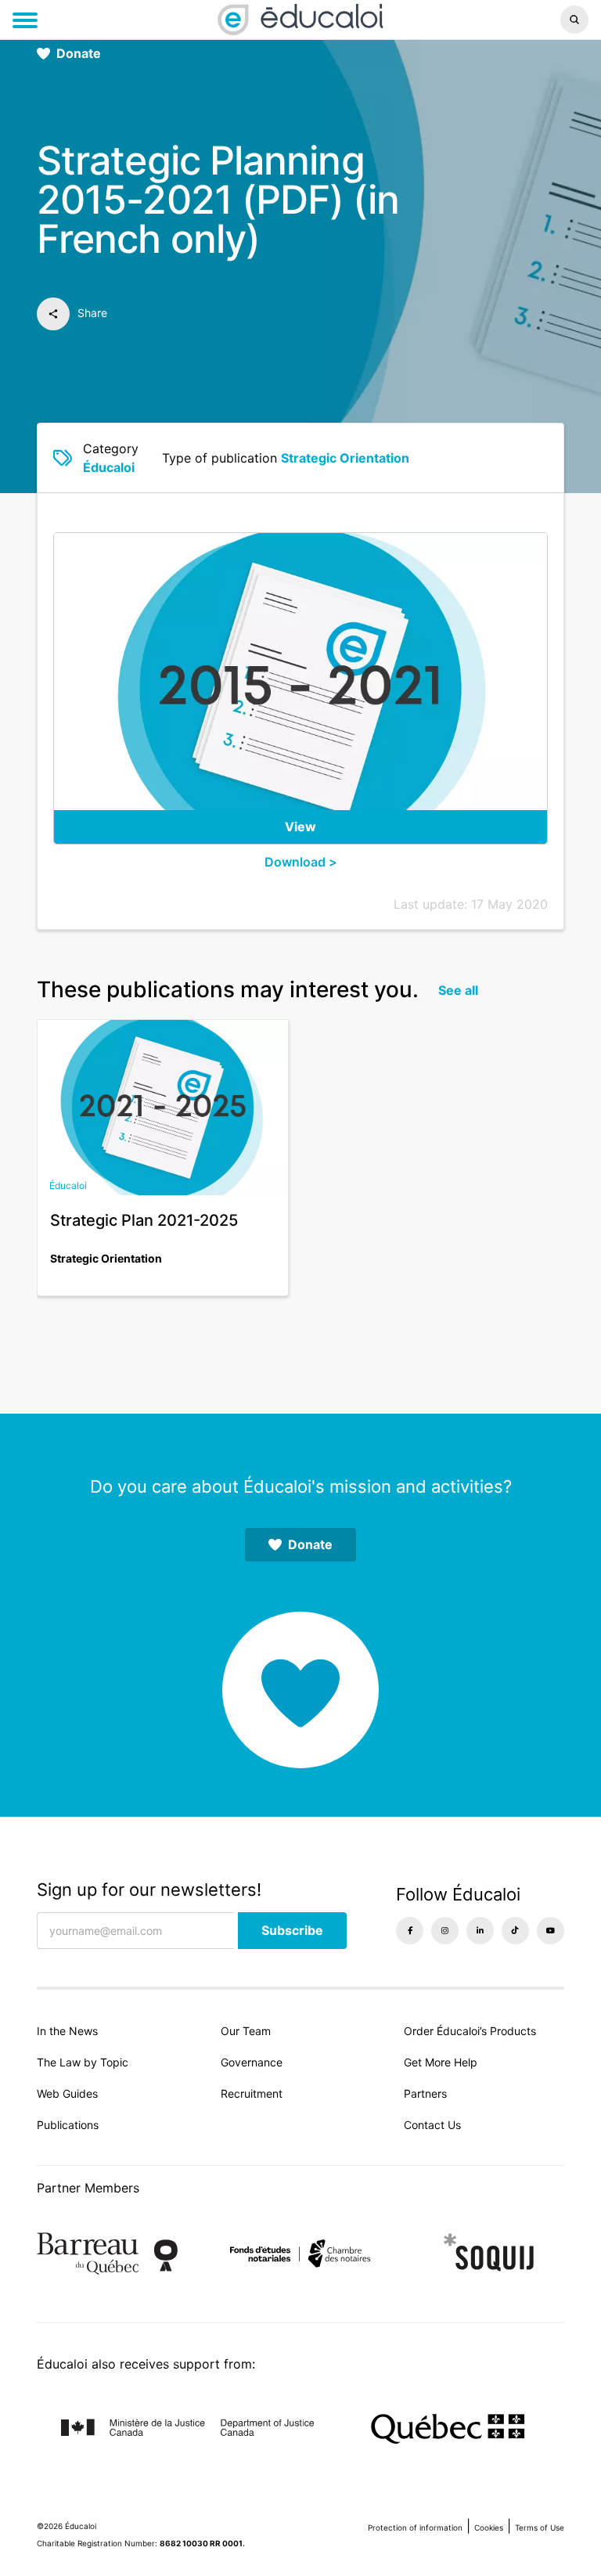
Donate (79, 53)
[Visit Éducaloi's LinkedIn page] (480, 1931)
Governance (252, 2062)
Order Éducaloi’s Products (470, 2031)
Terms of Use (540, 2527)
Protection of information (415, 2527)
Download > (301, 862)
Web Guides (67, 2093)
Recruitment (252, 2093)
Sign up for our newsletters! (149, 1890)
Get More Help (441, 2062)
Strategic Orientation (345, 458)
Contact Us (432, 2125)
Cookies (489, 2527)
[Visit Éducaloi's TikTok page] (515, 1931)
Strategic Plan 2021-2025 (144, 1220)
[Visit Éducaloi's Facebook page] (410, 1931)
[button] (500, 20)
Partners (425, 2093)
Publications (68, 2125)
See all (458, 990)
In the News (67, 2031)
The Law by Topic (83, 2062)
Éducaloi (109, 467)
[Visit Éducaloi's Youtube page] (551, 1931)
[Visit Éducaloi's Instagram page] (445, 1931)
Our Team (246, 2031)
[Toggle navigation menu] (25, 20)
